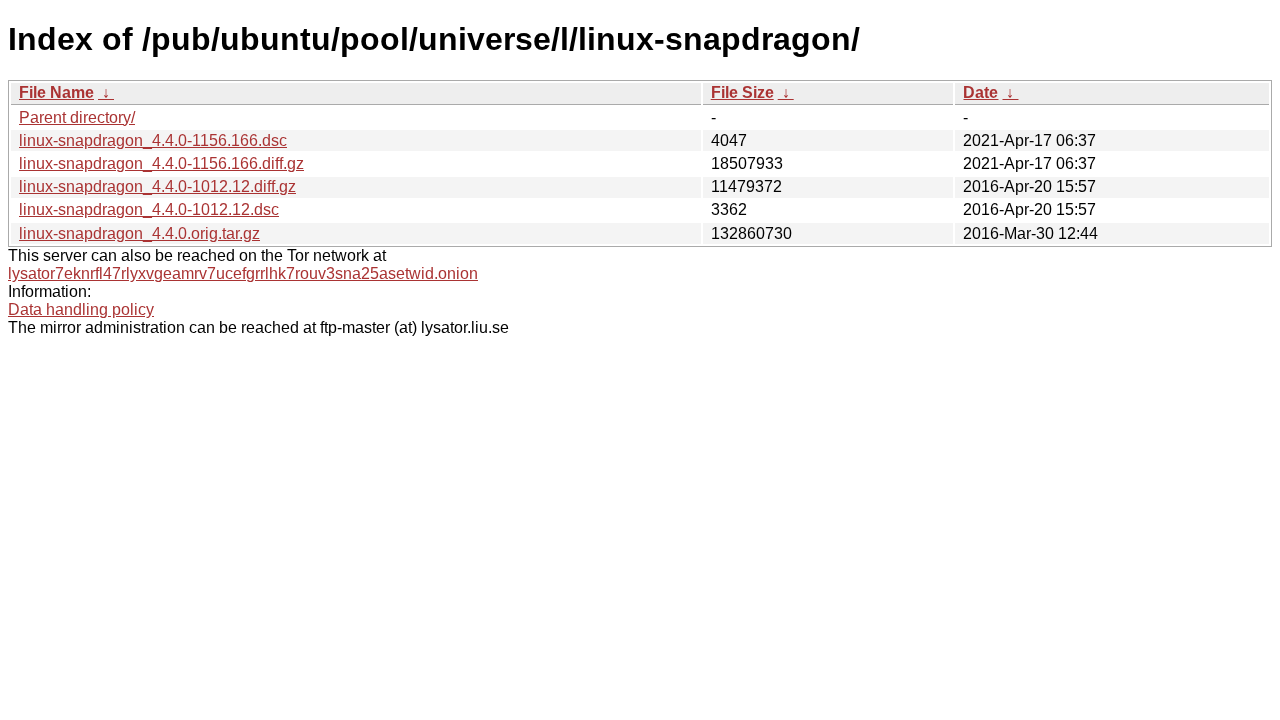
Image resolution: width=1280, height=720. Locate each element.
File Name (56, 92)
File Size (742, 92)
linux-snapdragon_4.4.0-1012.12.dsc (149, 209)
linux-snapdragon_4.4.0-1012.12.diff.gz (157, 186)
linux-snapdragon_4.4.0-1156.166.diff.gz (161, 163)
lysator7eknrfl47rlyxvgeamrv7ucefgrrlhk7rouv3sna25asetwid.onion (243, 273)
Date (980, 92)
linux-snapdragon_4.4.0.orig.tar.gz (139, 233)
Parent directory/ (77, 117)
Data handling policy (81, 309)
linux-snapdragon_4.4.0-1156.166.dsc (153, 140)
